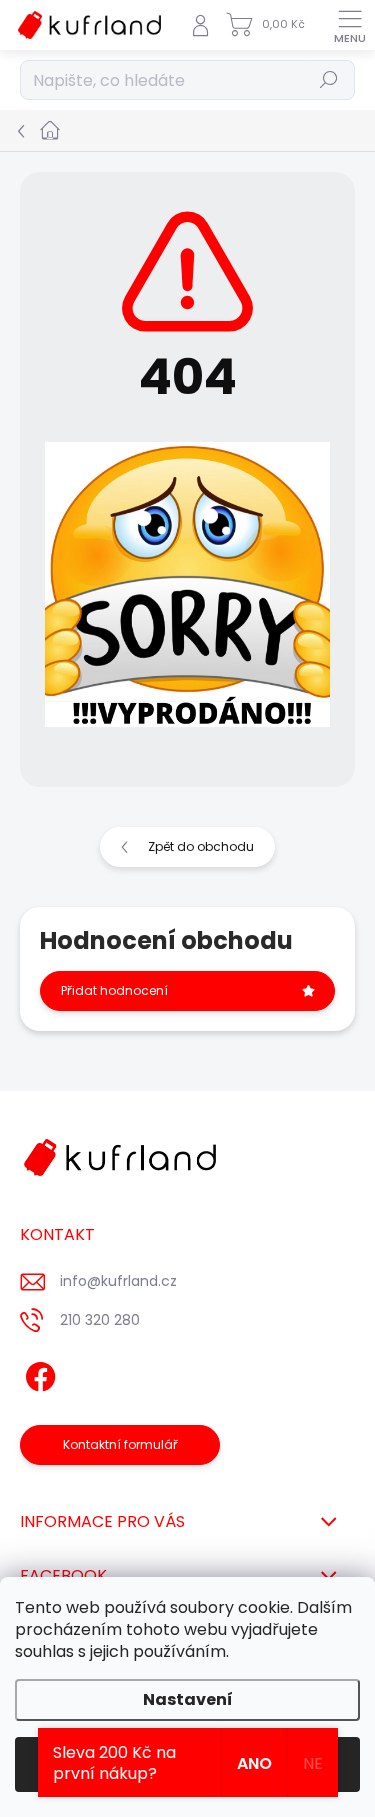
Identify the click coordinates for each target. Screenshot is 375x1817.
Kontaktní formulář (120, 1444)
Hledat (329, 79)
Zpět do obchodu (201, 846)
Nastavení (188, 1699)
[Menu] (350, 25)
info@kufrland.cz (118, 1281)
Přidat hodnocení (114, 990)
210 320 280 (100, 1320)
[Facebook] (37, 1373)
